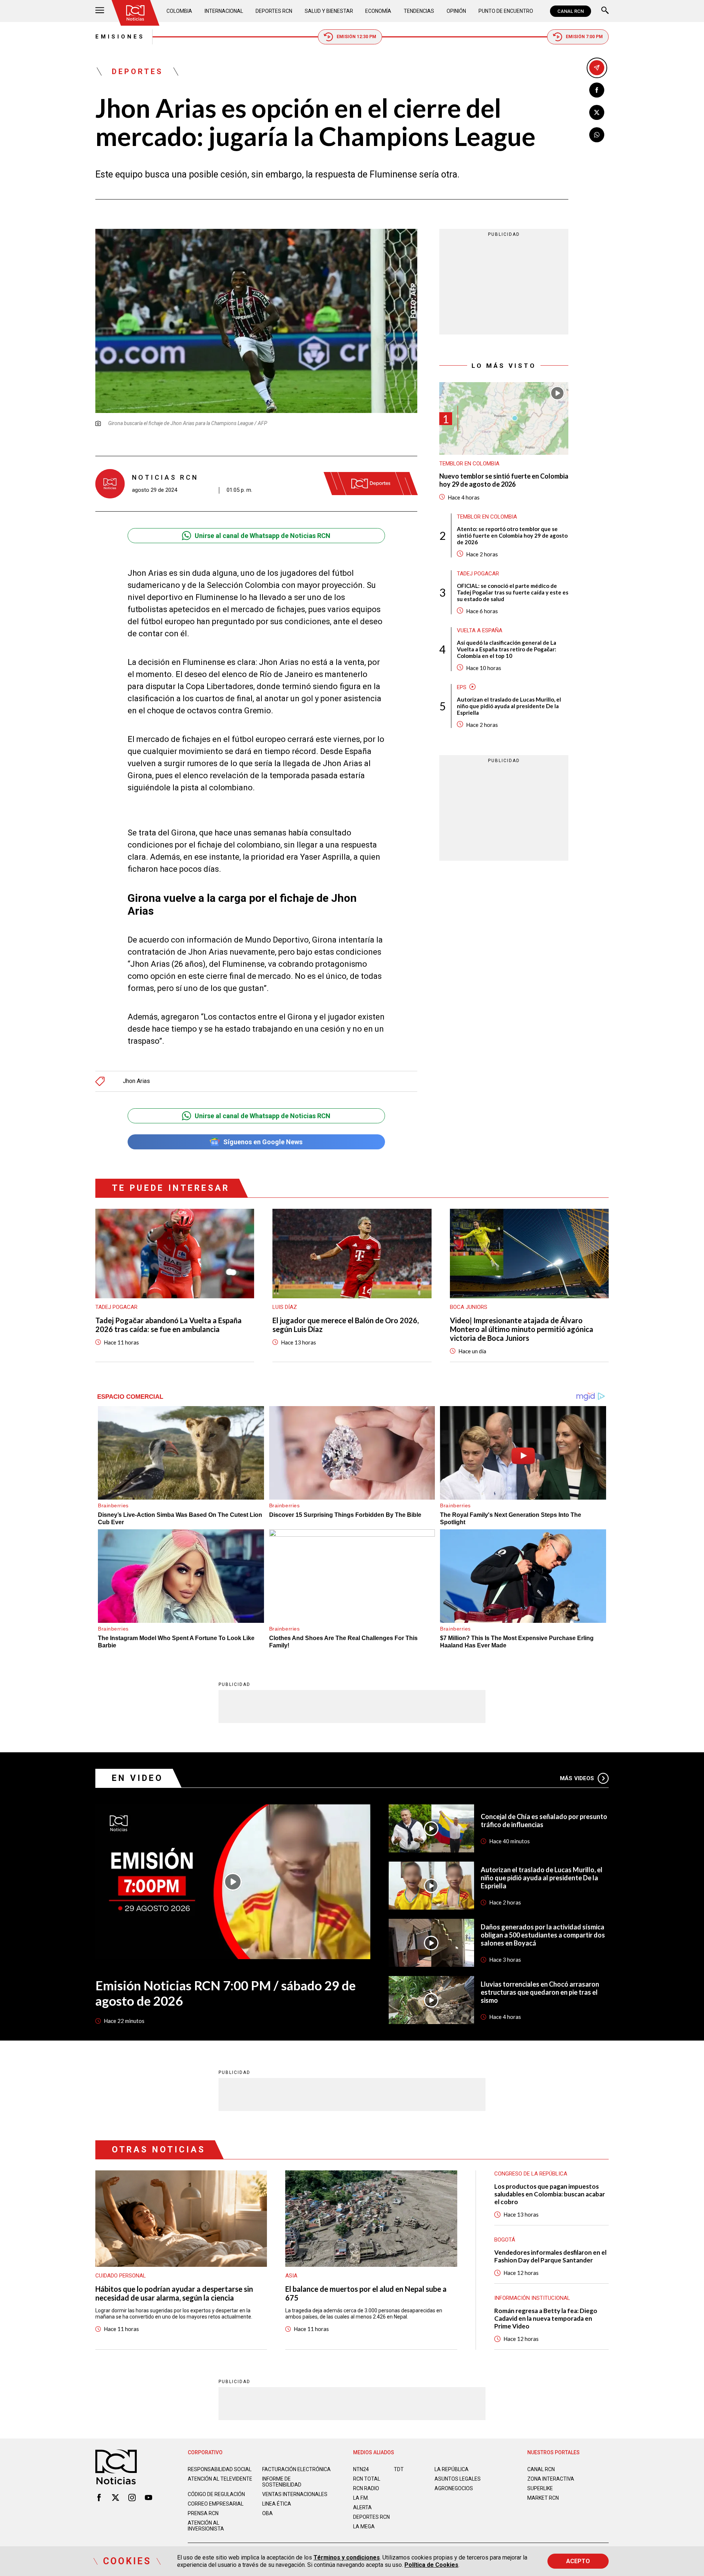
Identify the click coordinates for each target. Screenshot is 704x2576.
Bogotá (505, 2240)
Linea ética (277, 2504)
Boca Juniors (469, 1307)
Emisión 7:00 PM (584, 37)
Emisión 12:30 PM (356, 37)
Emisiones (120, 37)
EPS (462, 687)
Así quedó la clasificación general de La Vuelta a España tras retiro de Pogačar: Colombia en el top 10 (507, 649)
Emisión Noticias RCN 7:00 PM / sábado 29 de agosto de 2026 (225, 1993)
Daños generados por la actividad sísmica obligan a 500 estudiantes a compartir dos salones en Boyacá (543, 1935)
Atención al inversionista (206, 2526)
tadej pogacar (478, 573)
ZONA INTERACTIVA (551, 2479)
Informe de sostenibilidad (282, 2482)
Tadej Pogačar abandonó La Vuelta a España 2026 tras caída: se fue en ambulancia (168, 1325)
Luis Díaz (285, 1307)
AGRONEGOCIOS (454, 2488)
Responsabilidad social (220, 2469)
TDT (399, 2469)
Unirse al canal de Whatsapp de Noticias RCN (263, 536)
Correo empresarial (216, 2504)
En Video (137, 1778)
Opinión (456, 11)
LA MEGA (364, 2526)
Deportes (137, 72)
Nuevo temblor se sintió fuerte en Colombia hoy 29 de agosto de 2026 (504, 480)
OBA (267, 2513)
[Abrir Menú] (100, 11)
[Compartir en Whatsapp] (597, 135)
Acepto (578, 2561)
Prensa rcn (203, 2513)
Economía (378, 11)
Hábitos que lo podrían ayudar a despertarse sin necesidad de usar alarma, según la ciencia (174, 2293)
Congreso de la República (531, 2174)
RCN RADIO (366, 2488)
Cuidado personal (121, 2276)
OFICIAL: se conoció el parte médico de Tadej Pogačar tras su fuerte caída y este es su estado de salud (513, 592)
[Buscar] (605, 11)
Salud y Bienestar (329, 11)
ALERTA (362, 2507)
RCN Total (367, 2479)
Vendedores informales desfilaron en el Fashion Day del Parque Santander (550, 2256)
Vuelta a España (480, 630)
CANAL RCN (571, 11)
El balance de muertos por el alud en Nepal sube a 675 (366, 2293)
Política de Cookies (431, 2565)
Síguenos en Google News (263, 1142)
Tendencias (419, 11)
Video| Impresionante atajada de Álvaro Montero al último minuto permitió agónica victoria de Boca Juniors (522, 1329)
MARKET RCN (543, 2498)
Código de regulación (216, 2494)
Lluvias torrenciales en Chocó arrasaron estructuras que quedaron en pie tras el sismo (540, 1992)
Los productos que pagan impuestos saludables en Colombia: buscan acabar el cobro (550, 2194)
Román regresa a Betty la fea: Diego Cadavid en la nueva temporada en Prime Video (546, 2318)
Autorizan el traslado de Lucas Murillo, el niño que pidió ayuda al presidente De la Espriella (509, 706)
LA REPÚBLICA (452, 2469)
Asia (291, 2276)
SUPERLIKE (540, 2488)
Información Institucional (532, 2298)
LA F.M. (361, 2498)
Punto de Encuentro (506, 11)
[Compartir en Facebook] (597, 90)
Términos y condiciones (347, 2557)
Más (577, 1778)
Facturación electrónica (296, 2469)
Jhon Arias (136, 1081)
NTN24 (361, 2469)
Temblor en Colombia (469, 464)
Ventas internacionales (295, 2494)
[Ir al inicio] (135, 13)
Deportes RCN (274, 11)
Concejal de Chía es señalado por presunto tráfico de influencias (544, 1821)
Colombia (179, 11)
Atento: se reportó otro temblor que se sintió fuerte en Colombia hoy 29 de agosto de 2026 (512, 535)
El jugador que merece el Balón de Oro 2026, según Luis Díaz (346, 1325)
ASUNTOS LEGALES (458, 2479)
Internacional (224, 11)
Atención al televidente (220, 2479)
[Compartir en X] (597, 112)
